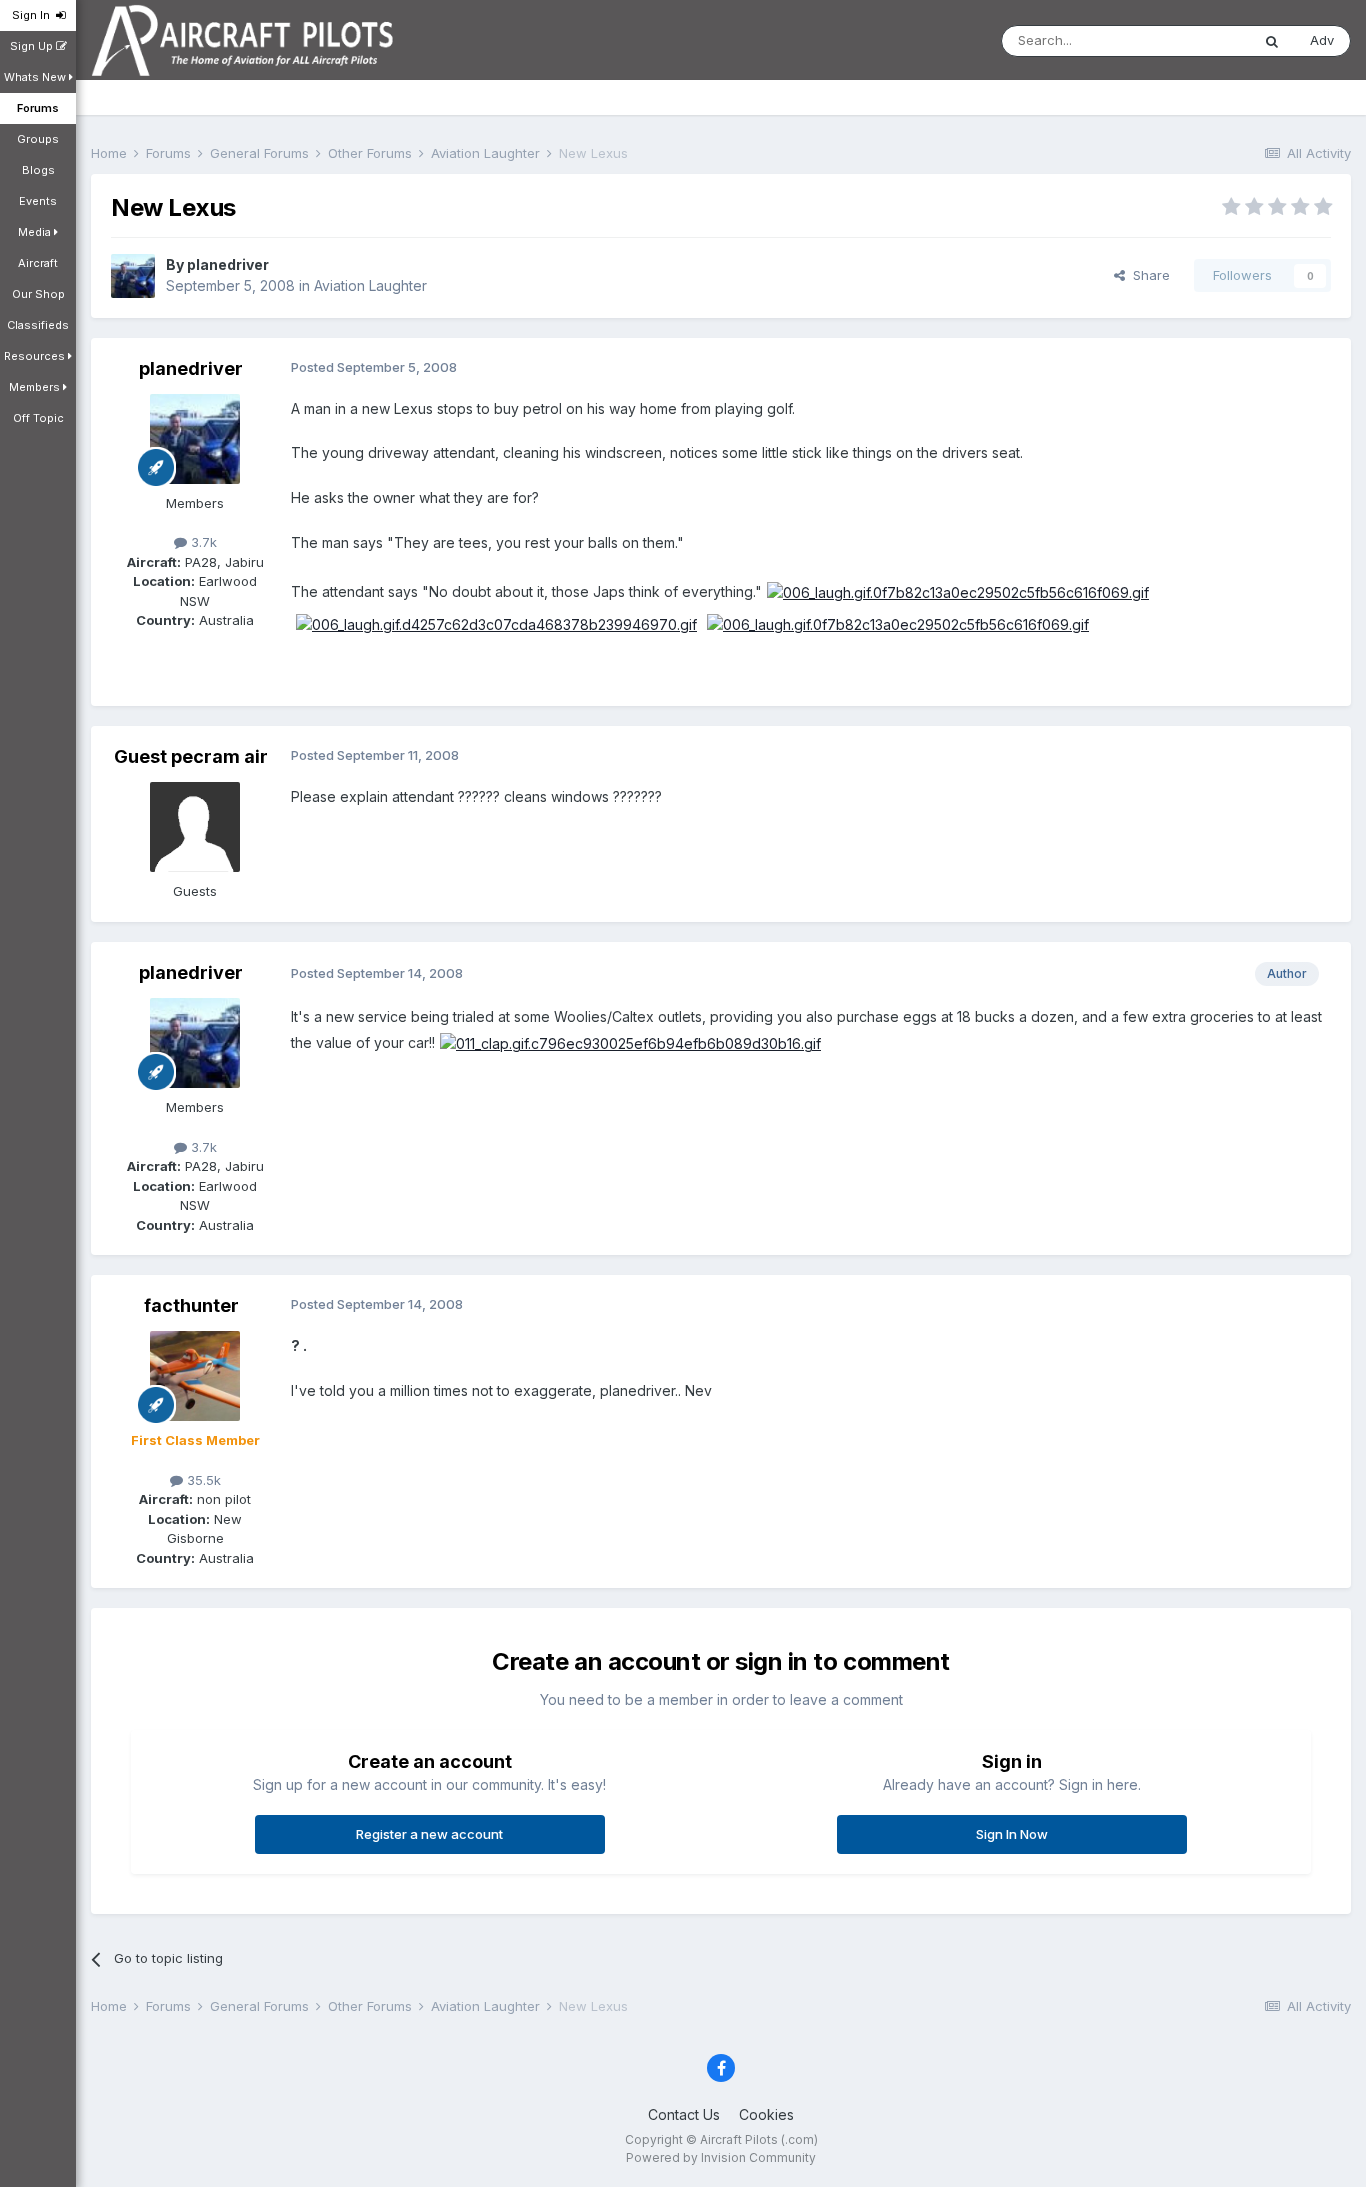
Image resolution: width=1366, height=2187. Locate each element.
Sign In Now (1012, 1834)
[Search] (1272, 41)
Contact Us (684, 2114)
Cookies (766, 2114)
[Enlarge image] (958, 591)
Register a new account (429, 1834)
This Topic (1191, 40)
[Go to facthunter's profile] (195, 1376)
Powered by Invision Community (721, 2157)
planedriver (228, 264)
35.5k (202, 1480)
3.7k (202, 542)
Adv (1322, 40)
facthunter (191, 1305)
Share (1147, 275)
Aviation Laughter (370, 285)
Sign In (34, 15)
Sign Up (33, 46)
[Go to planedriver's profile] (133, 276)
